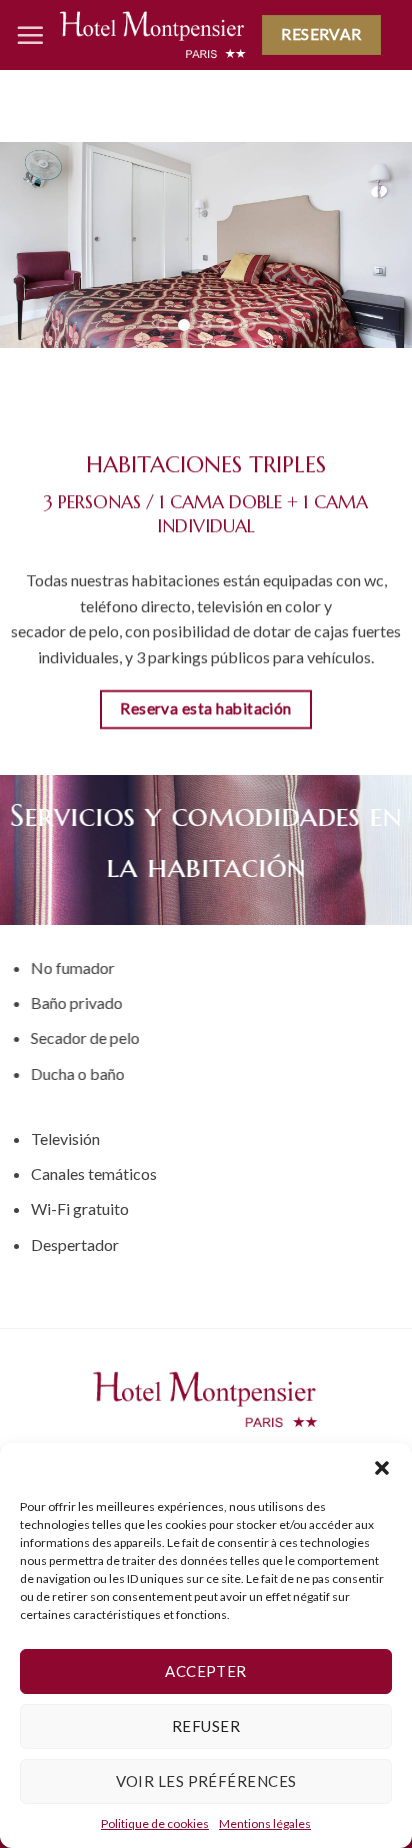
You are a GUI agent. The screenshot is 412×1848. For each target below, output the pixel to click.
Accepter (206, 1671)
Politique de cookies (155, 1823)
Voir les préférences (206, 1781)
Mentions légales (265, 1823)
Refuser (206, 1726)
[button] (382, 1468)
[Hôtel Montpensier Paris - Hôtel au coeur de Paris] (153, 34)
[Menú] (30, 35)
